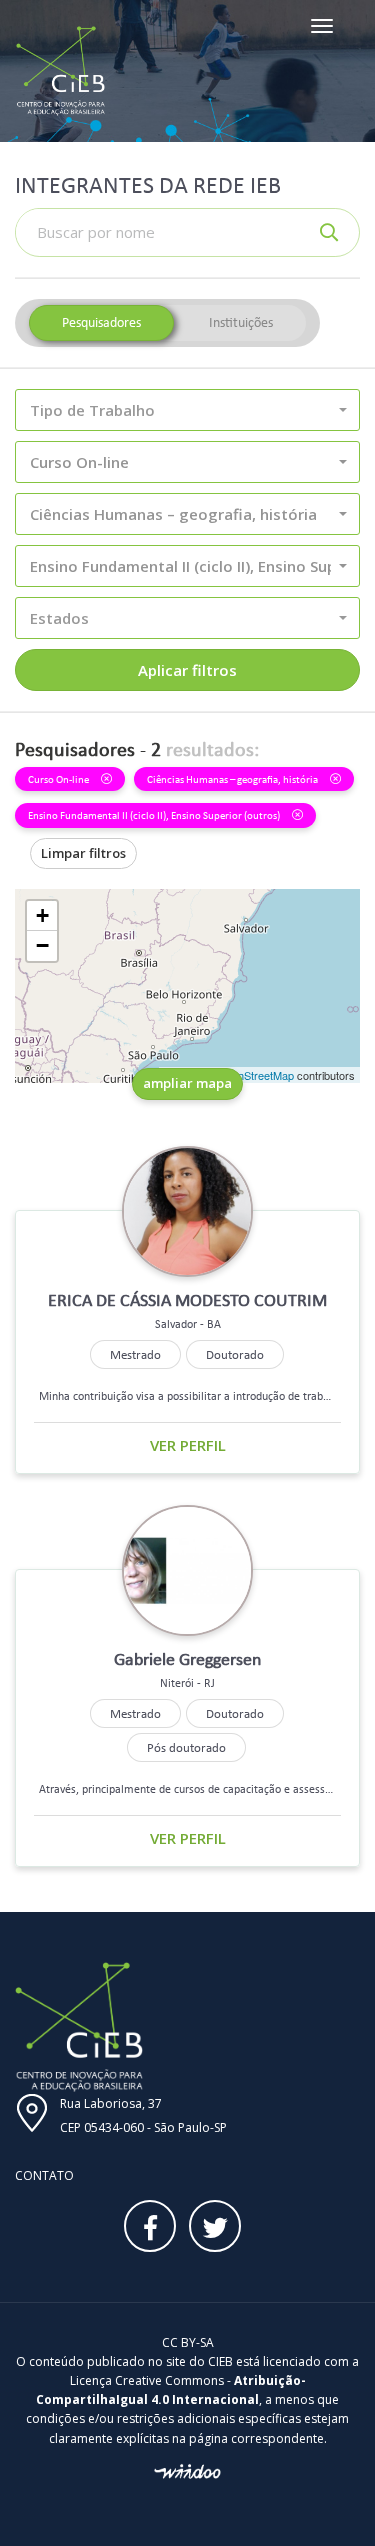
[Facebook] (150, 2226)
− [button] (42, 945)
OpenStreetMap (255, 1075)
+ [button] (42, 915)
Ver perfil (188, 1445)
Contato (44, 2175)
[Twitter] (215, 2226)
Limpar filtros (83, 853)
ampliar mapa (187, 1083)
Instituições (241, 322)
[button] (187, 410)
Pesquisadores (101, 322)
